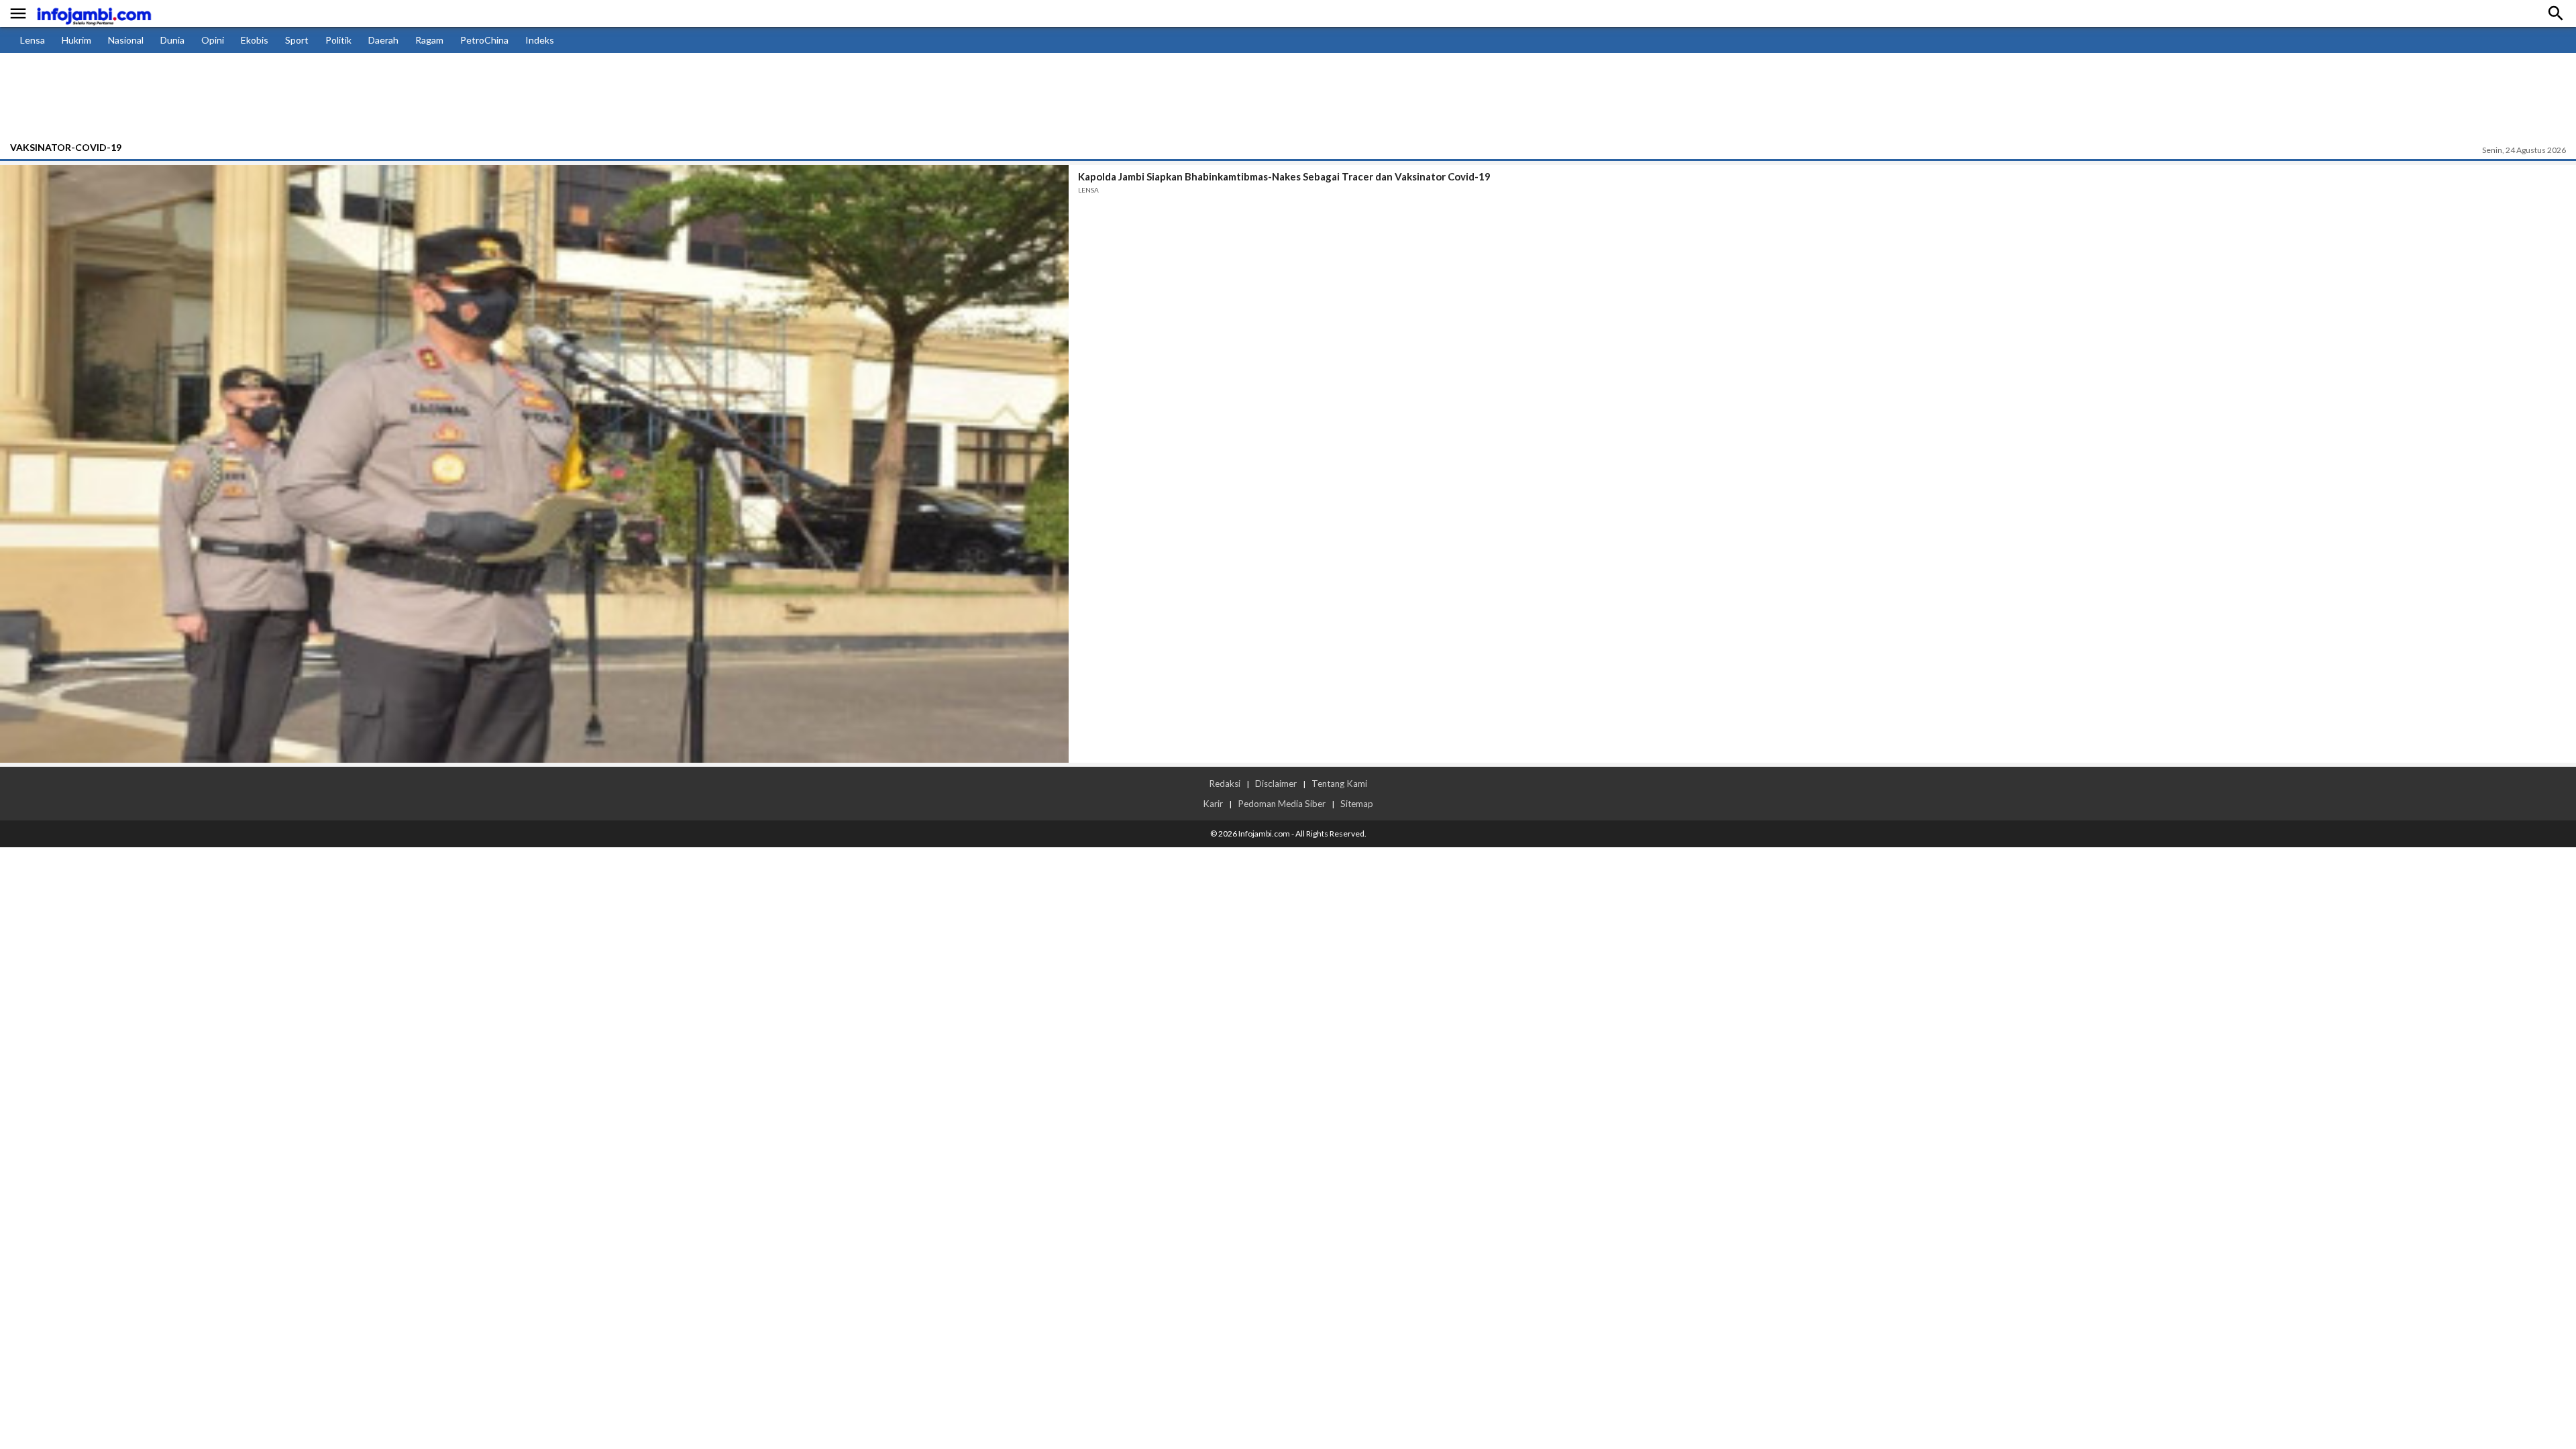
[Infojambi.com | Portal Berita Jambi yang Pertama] (94, 14)
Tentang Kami (1339, 784)
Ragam (429, 40)
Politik (338, 40)
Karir (1213, 804)
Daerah (383, 40)
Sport (297, 40)
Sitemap (1357, 804)
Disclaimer (1276, 784)
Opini (213, 40)
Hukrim (76, 40)
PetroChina (484, 40)
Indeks (540, 40)
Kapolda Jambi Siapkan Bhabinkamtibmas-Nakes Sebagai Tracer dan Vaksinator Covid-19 (1284, 176)
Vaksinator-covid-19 (66, 147)
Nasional (126, 40)
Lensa (33, 40)
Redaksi (1225, 784)
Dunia (172, 40)
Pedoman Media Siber (1282, 804)
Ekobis (255, 40)
